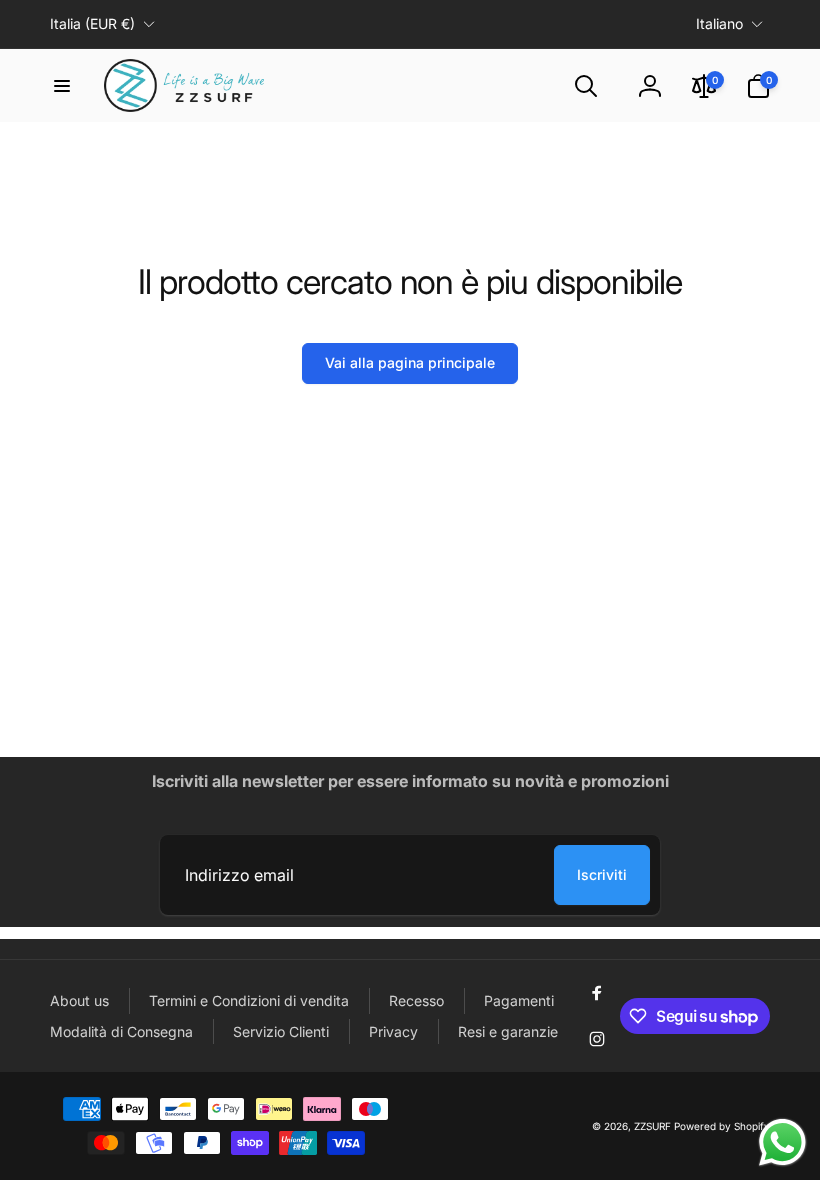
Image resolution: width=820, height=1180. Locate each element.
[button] (62, 86)
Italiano (719, 23)
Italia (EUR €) (92, 23)
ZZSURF (652, 1126)
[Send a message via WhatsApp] (782, 1142)
